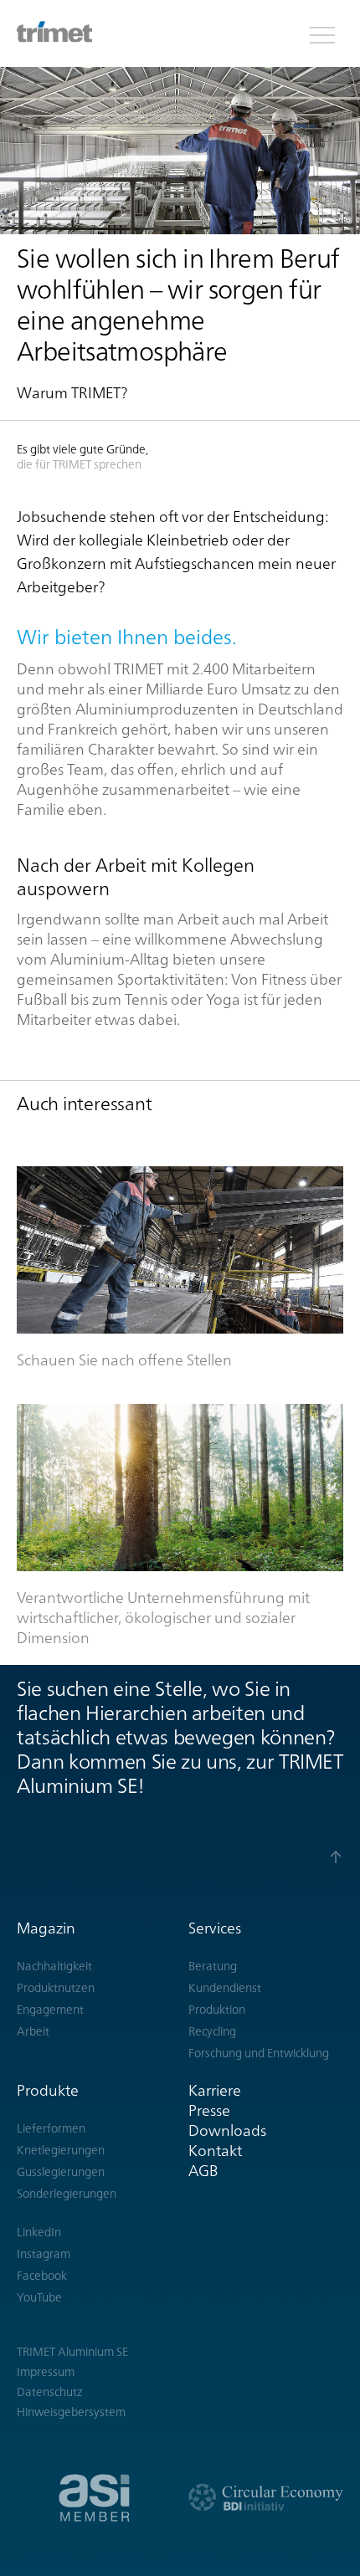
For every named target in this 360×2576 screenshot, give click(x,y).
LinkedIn (39, 2232)
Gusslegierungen (61, 2172)
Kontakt (215, 2151)
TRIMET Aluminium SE (72, 2352)
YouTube (39, 2297)
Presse (209, 2110)
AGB (203, 2171)
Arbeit (33, 2031)
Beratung (213, 1966)
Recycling (212, 2031)
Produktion (217, 2010)
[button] (322, 33)
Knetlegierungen (61, 2150)
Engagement (50, 2010)
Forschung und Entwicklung (259, 2053)
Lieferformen (51, 2128)
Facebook (42, 2276)
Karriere (215, 2090)
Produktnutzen (56, 1988)
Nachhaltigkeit (54, 1966)
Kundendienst (225, 1988)
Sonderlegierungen (67, 2194)
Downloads (227, 2130)
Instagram (44, 2254)
